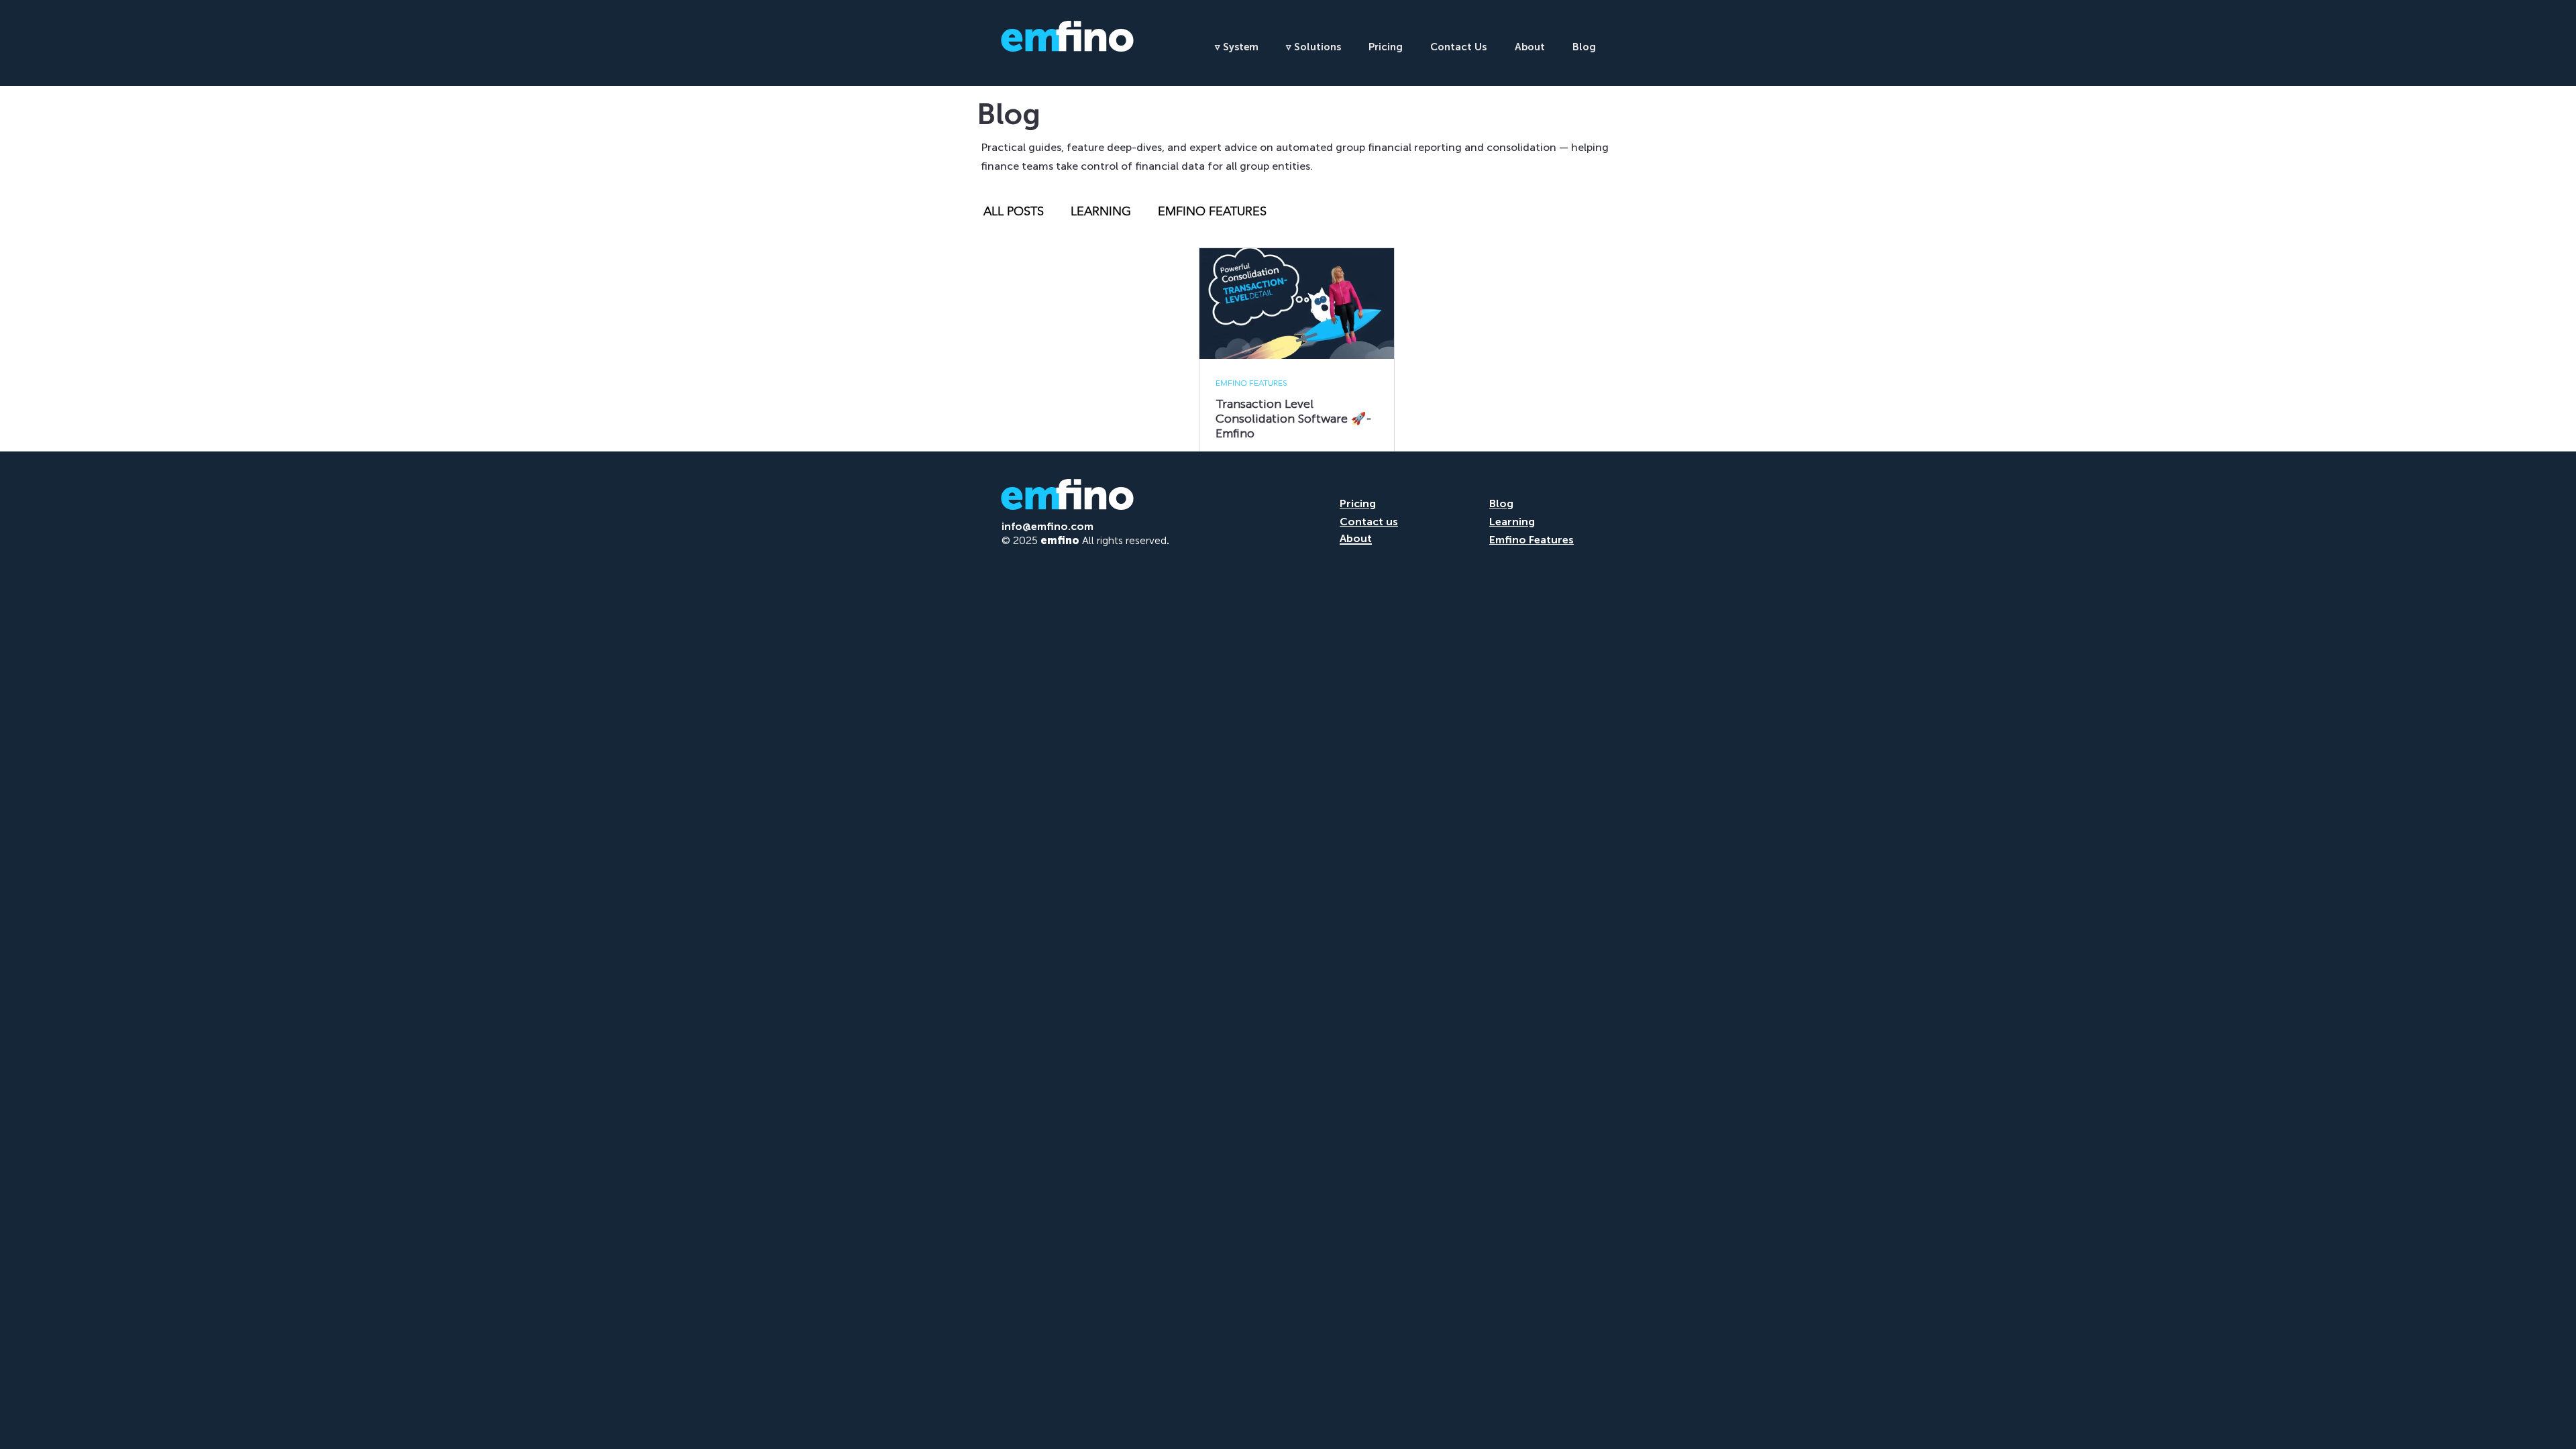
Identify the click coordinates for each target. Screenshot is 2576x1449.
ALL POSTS (1014, 211)
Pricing (1358, 503)
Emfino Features (1532, 540)
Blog (1501, 503)
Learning (1512, 522)
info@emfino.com (1048, 526)
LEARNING (1101, 211)
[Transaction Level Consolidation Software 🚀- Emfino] (1297, 304)
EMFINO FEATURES (1212, 211)
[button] (1241, 47)
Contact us (1369, 522)
